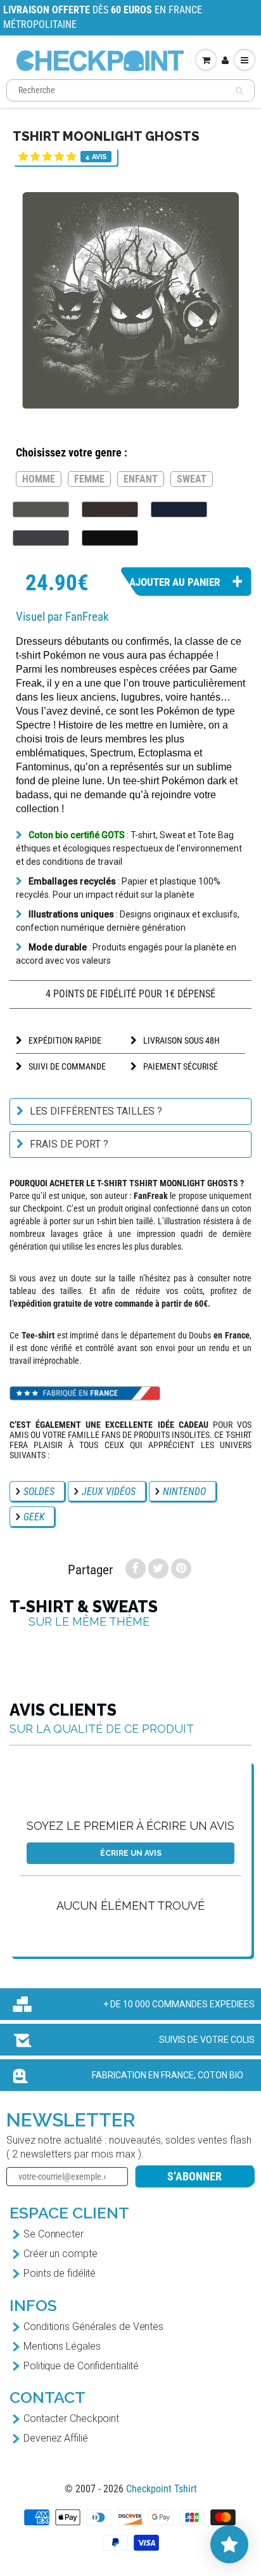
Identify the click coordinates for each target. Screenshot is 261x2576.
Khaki (41, 509)
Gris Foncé (41, 538)
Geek (34, 1517)
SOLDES (39, 1492)
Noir (110, 538)
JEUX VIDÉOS (109, 1492)
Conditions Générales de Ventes (93, 2327)
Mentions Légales (62, 2346)
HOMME (39, 479)
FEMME (89, 479)
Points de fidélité (60, 2273)
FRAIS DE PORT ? (69, 1144)
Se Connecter (54, 2234)
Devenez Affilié (56, 2438)
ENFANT (141, 479)
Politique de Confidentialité (81, 2366)
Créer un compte (60, 2254)
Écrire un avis (131, 1853)
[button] (47, 156)
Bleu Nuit (179, 509)
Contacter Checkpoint (71, 2418)
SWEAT (192, 479)
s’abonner (194, 2176)
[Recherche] (239, 91)
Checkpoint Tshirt (162, 2489)
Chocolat (110, 509)
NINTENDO (184, 1492)
